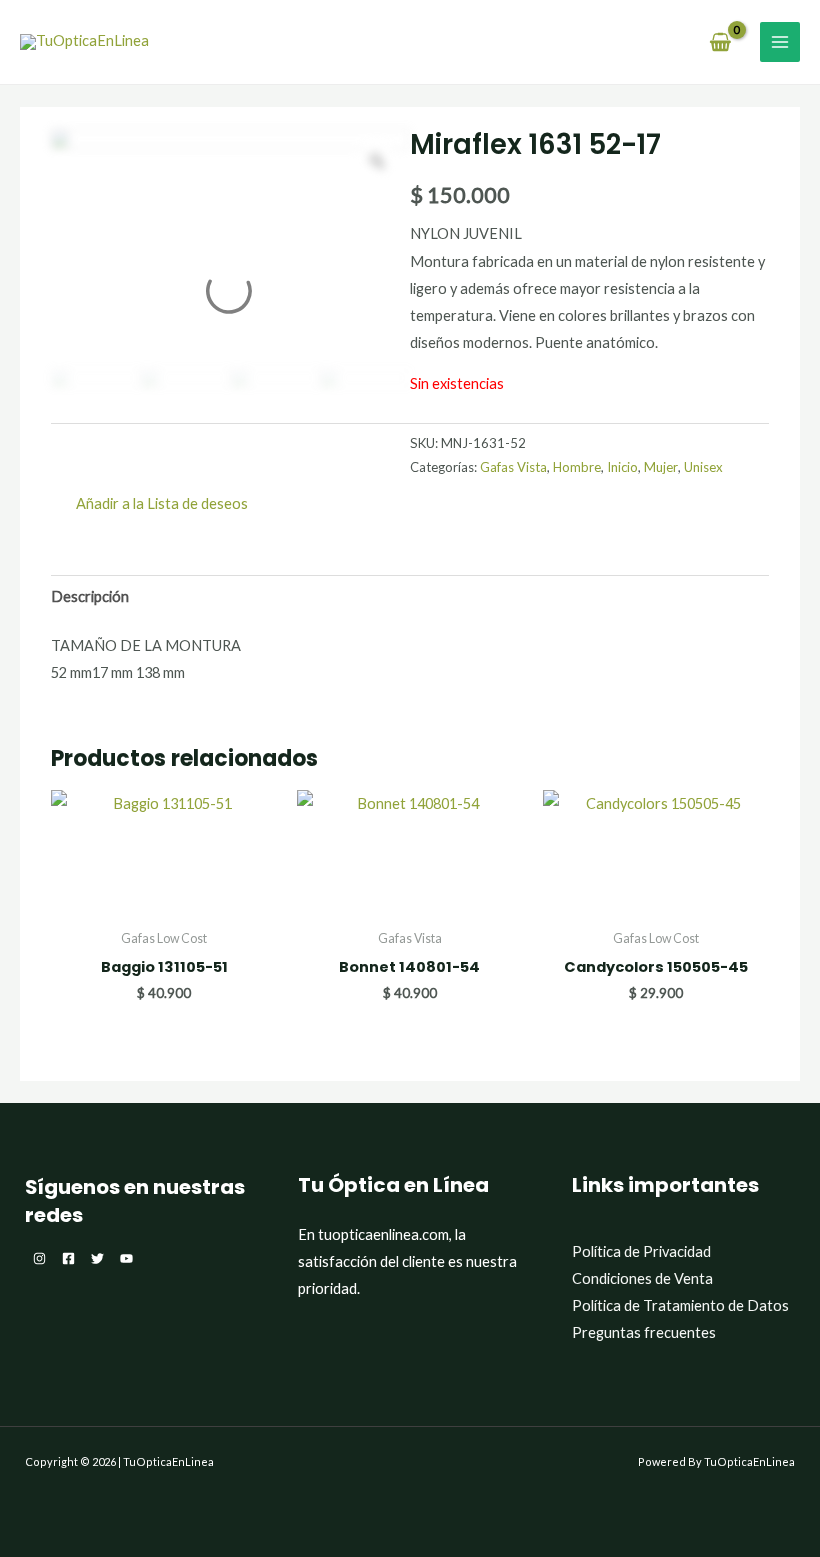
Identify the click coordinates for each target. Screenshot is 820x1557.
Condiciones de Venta (642, 1278)
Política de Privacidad (641, 1251)
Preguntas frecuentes (644, 1332)
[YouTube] (126, 1258)
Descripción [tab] (90, 596)
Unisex (703, 467)
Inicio (622, 467)
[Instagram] (39, 1258)
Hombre (577, 467)
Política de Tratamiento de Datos (680, 1305)
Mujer (661, 467)
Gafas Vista (513, 467)
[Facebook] (68, 1258)
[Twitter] (97, 1258)
